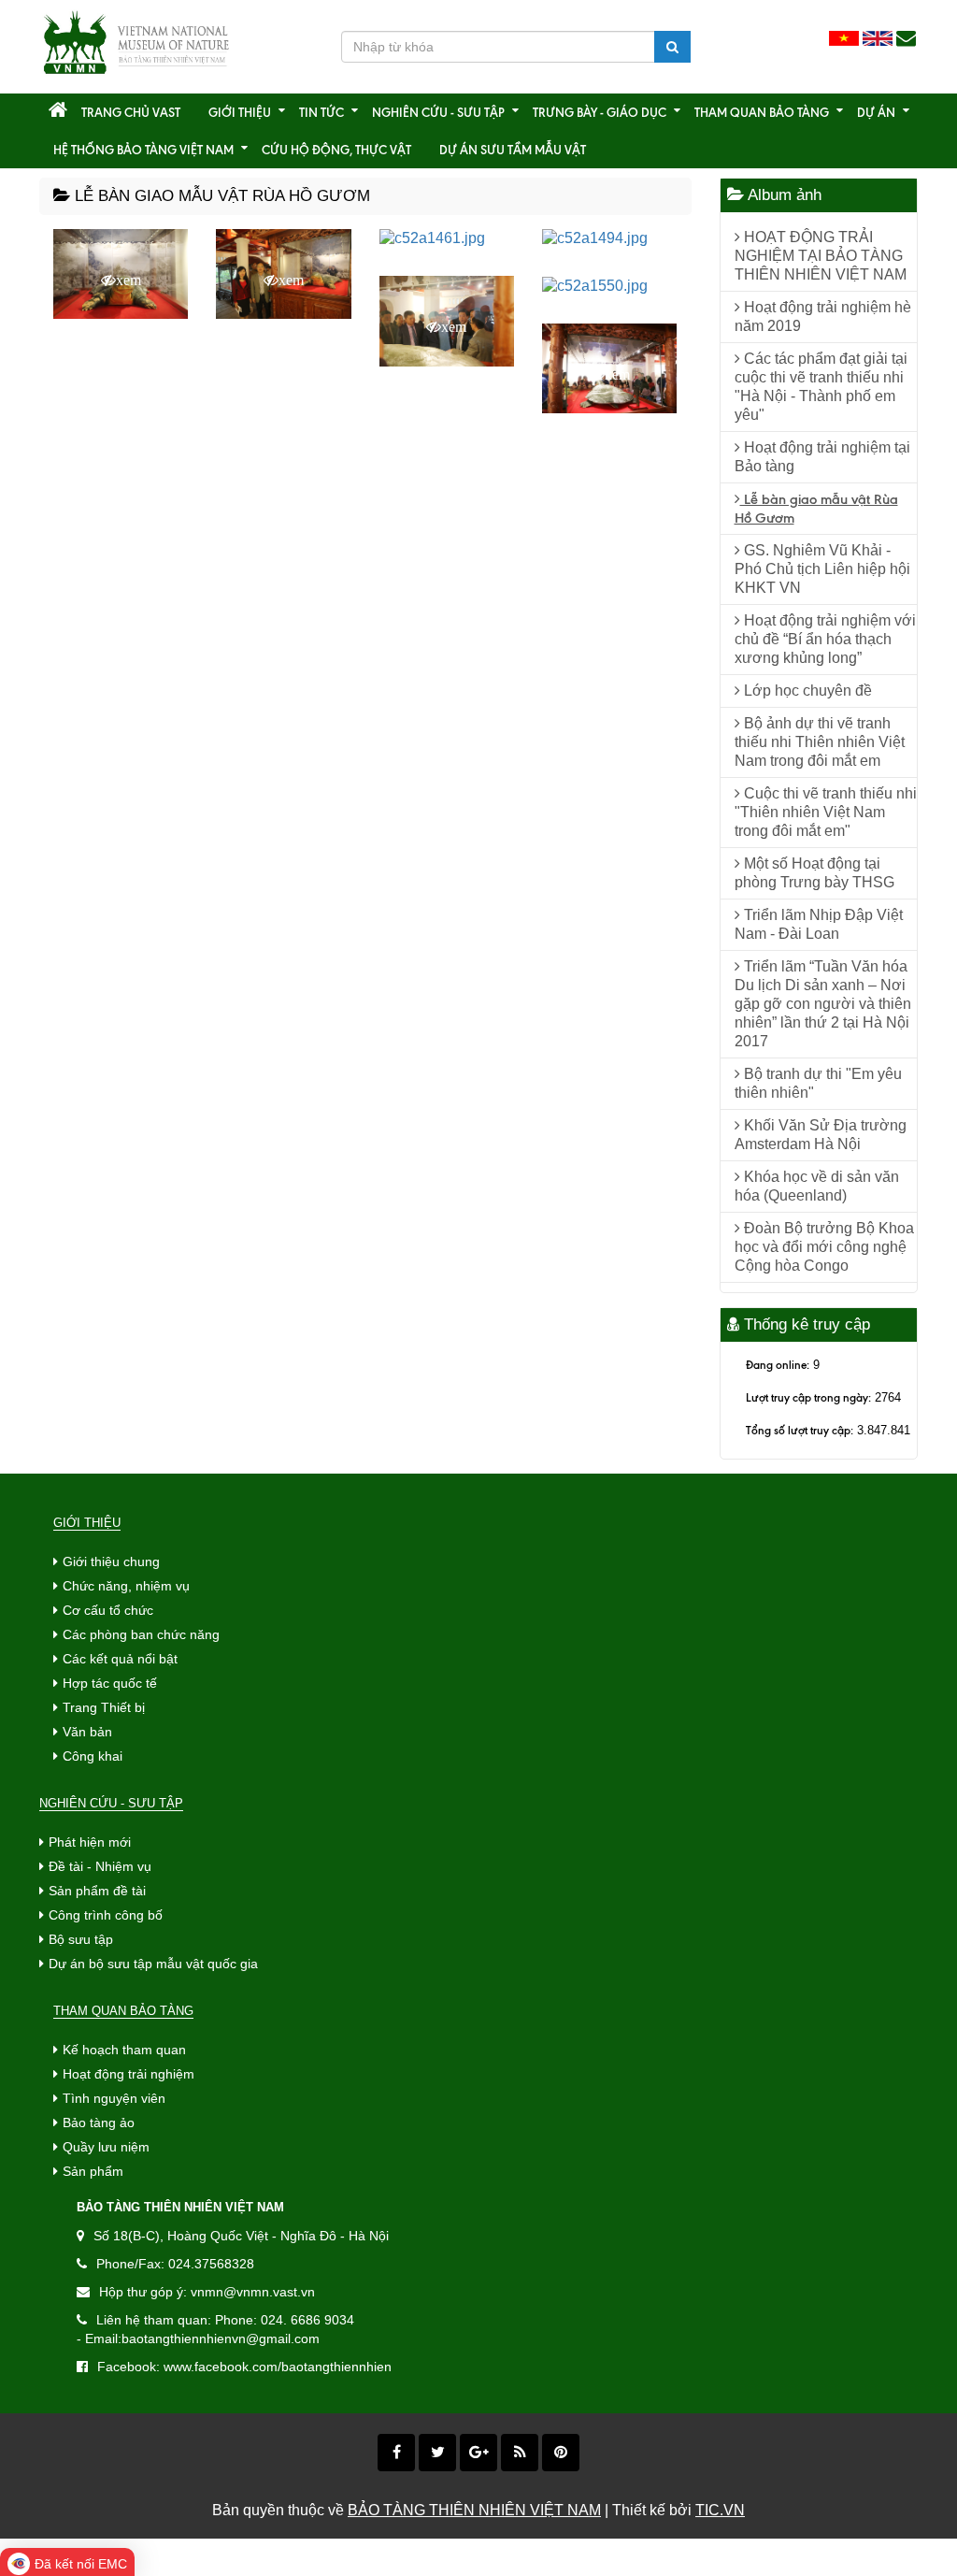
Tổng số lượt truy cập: (800, 1430)
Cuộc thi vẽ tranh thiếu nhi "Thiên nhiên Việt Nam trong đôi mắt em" (826, 812)
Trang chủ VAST (131, 112)
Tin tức (321, 112)
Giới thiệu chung (111, 1561)
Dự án (876, 112)
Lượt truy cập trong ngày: (808, 1397)
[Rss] (520, 2453)
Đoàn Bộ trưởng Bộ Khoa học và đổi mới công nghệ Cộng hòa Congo (824, 1247)
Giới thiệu (240, 112)
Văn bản (87, 1732)
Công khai (93, 1756)
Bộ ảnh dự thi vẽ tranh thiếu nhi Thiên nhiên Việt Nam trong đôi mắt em (820, 742)
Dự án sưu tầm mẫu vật (513, 150)
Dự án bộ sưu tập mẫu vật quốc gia (153, 1964)
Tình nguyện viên (114, 2098)
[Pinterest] (561, 2453)
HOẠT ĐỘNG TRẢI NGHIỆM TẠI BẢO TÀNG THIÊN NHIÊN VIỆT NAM (821, 256)
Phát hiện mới (90, 1842)
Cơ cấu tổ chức (108, 1610)
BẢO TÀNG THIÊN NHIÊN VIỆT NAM (474, 2510)
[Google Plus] (478, 2453)
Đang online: (778, 1365)
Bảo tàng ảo (99, 2123)
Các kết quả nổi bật (120, 1659)
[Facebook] (396, 2453)
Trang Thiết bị (104, 1707)
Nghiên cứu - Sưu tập (438, 112)
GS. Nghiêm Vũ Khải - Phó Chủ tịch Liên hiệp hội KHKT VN (822, 569)
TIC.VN (720, 2510)
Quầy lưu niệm (106, 2147)
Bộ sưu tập (81, 1939)
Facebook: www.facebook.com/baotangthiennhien (244, 2367)
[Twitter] (437, 2453)
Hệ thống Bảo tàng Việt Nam (143, 150)
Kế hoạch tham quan (124, 2050)
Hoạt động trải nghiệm (129, 2074)
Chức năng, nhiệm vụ (126, 1586)
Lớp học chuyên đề (806, 691)
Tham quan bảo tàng (762, 112)
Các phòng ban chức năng (141, 1634)
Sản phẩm (93, 2171)
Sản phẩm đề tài (97, 1891)
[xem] (432, 238)
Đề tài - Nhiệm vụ (100, 1866)
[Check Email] (906, 39)
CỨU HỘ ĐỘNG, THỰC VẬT (336, 150)
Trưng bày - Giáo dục (600, 112)
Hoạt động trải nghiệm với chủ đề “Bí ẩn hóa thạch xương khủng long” (825, 639)
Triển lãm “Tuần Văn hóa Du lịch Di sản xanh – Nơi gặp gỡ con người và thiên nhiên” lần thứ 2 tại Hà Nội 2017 (823, 1004)
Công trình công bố (106, 1915)
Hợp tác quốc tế (110, 1683)
